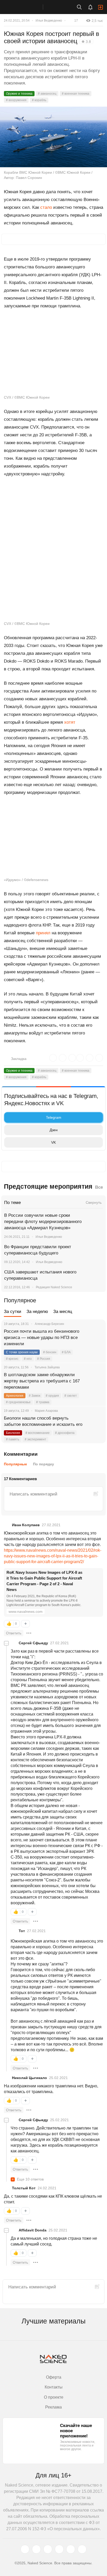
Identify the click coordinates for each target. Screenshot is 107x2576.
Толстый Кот (24, 2188)
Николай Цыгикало (29, 2078)
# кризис (12, 1359)
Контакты (54, 2387)
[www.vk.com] (36, 2549)
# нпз (28, 1359)
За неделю (37, 1312)
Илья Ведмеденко (49, 21)
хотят (70, 722)
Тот (22, 1931)
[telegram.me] (71, 2549)
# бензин (50, 1352)
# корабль (39, 100)
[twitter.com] (25, 2549)
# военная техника (76, 94)
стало (46, 207)
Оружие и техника (19, 94)
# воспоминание (38, 1433)
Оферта (54, 2377)
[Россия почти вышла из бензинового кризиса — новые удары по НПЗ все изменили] (95, 1338)
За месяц (63, 1312)
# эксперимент (35, 1439)
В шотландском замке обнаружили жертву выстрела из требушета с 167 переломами (42, 1381)
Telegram (54, 1117)
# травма (43, 1402)
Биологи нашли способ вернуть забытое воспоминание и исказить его (43, 1421)
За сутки (13, 1312)
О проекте (54, 2397)
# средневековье (18, 1402)
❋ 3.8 (86, 42)
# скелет (71, 1396)
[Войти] (101, 7)
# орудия (52, 1396)
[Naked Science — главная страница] (27, 7)
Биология (13, 1433)
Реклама (53, 2407)
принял (43, 933)
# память (13, 1439)
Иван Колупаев (26, 1525)
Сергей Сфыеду (33, 1643)
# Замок (35, 1396)
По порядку (44, 1464)
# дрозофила (65, 1433)
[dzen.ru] (59, 2549)
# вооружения (16, 100)
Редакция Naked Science (54, 1287)
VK (53, 1142)
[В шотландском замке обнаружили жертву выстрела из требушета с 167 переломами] (95, 1381)
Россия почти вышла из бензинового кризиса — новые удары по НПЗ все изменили (42, 1338)
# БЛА (66, 1352)
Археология (15, 1396)
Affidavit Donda (33, 2230)
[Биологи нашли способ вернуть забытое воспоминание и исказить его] (95, 1425)
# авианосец (47, 94)
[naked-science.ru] (82, 2549)
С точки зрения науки (22, 1352)
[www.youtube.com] (48, 2549)
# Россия (44, 1359)
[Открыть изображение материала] (53, 137)
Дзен (54, 1130)
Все (99, 1187)
